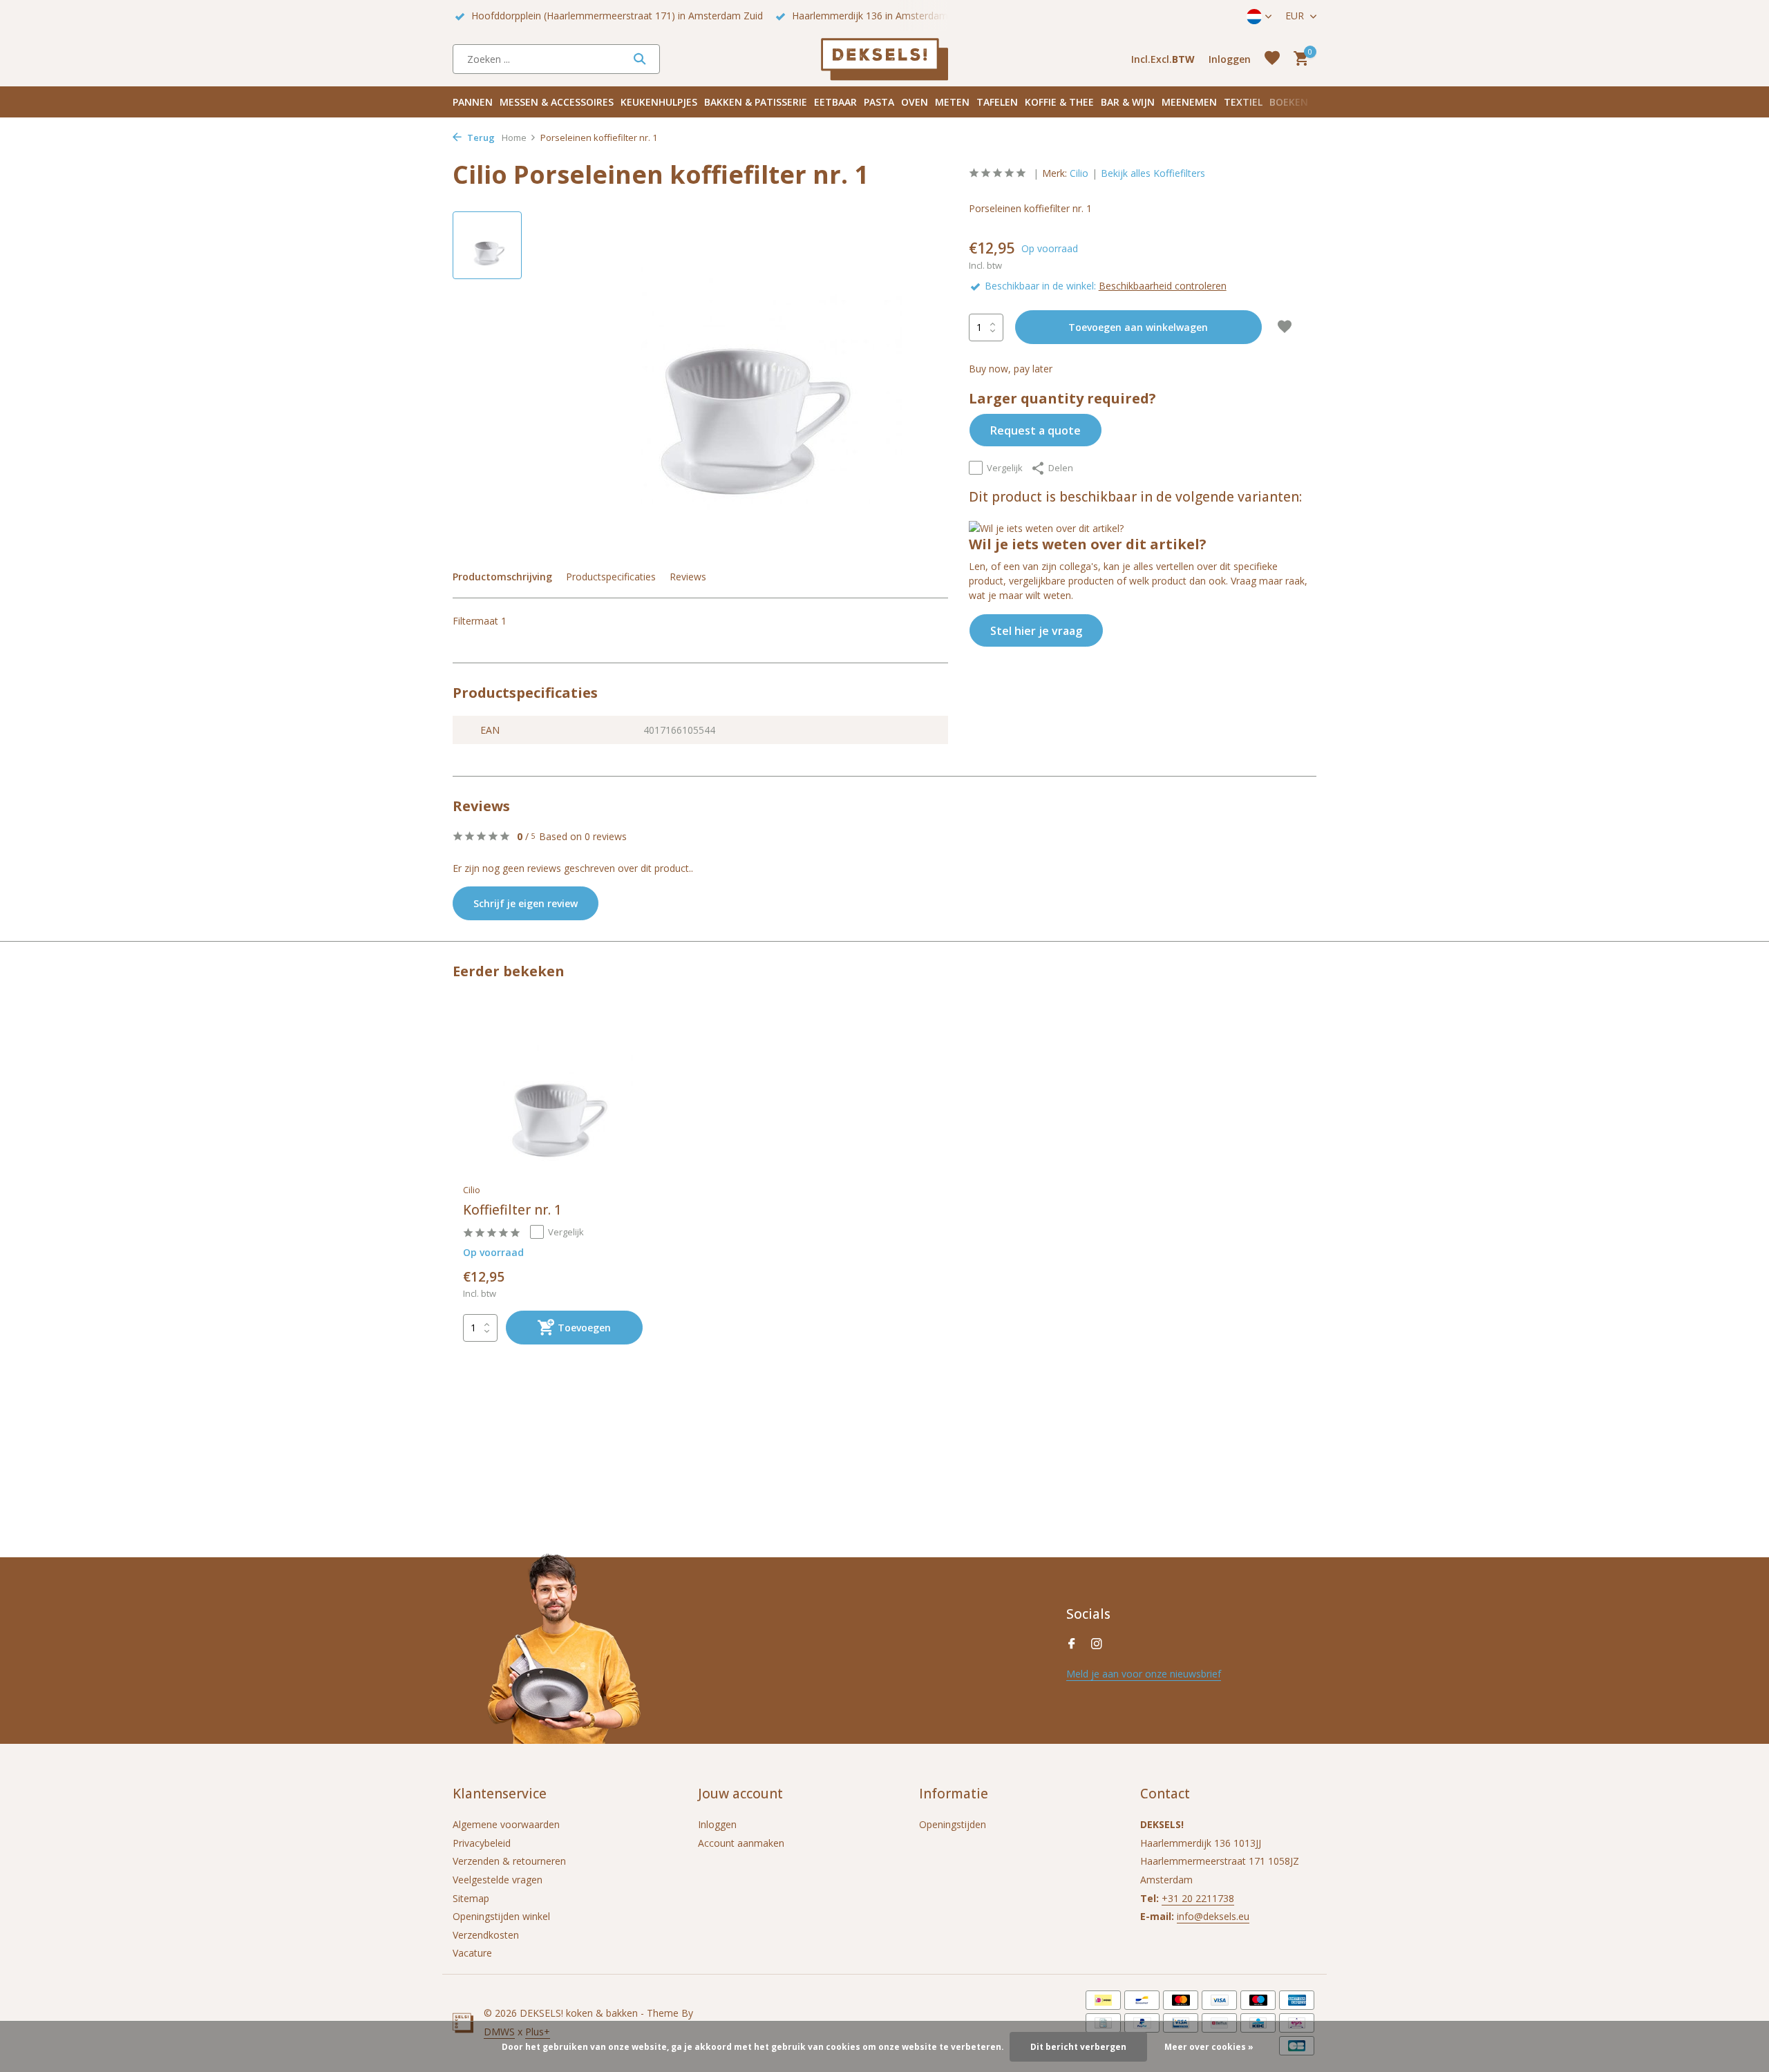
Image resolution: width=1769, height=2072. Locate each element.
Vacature (472, 1953)
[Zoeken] (640, 59)
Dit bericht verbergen (1078, 2047)
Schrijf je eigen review (526, 903)
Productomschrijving (502, 577)
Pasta (879, 102)
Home (514, 137)
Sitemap (471, 1898)
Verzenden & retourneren (509, 1861)
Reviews (688, 577)
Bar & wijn (1128, 102)
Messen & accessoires (557, 102)
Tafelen (997, 102)
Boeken (1289, 102)
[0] (1297, 59)
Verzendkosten (486, 1935)
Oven (915, 102)
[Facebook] (1072, 1644)
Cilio (1079, 173)
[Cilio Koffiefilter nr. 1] (553, 1095)
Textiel (1243, 102)
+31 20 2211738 (1198, 1898)
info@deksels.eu (1213, 1916)
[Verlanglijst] (1272, 59)
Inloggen (717, 1824)
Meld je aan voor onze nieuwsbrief (1144, 1674)
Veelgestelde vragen (498, 1880)
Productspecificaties (611, 577)
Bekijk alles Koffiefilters (1153, 173)
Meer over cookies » (1209, 2047)
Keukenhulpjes (659, 102)
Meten (952, 102)
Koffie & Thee (1059, 102)
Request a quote (1035, 430)
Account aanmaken (741, 1843)
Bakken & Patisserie (756, 102)
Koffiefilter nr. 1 (512, 1210)
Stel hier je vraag (1036, 631)
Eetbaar (835, 102)
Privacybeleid (482, 1843)
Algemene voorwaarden (506, 1824)
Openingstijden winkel (501, 1916)
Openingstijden (953, 1824)
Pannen (473, 102)
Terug (480, 137)
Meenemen (1189, 102)
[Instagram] (1097, 1644)
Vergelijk (1005, 468)
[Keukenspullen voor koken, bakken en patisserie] (884, 59)
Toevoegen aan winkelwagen (1138, 327)
